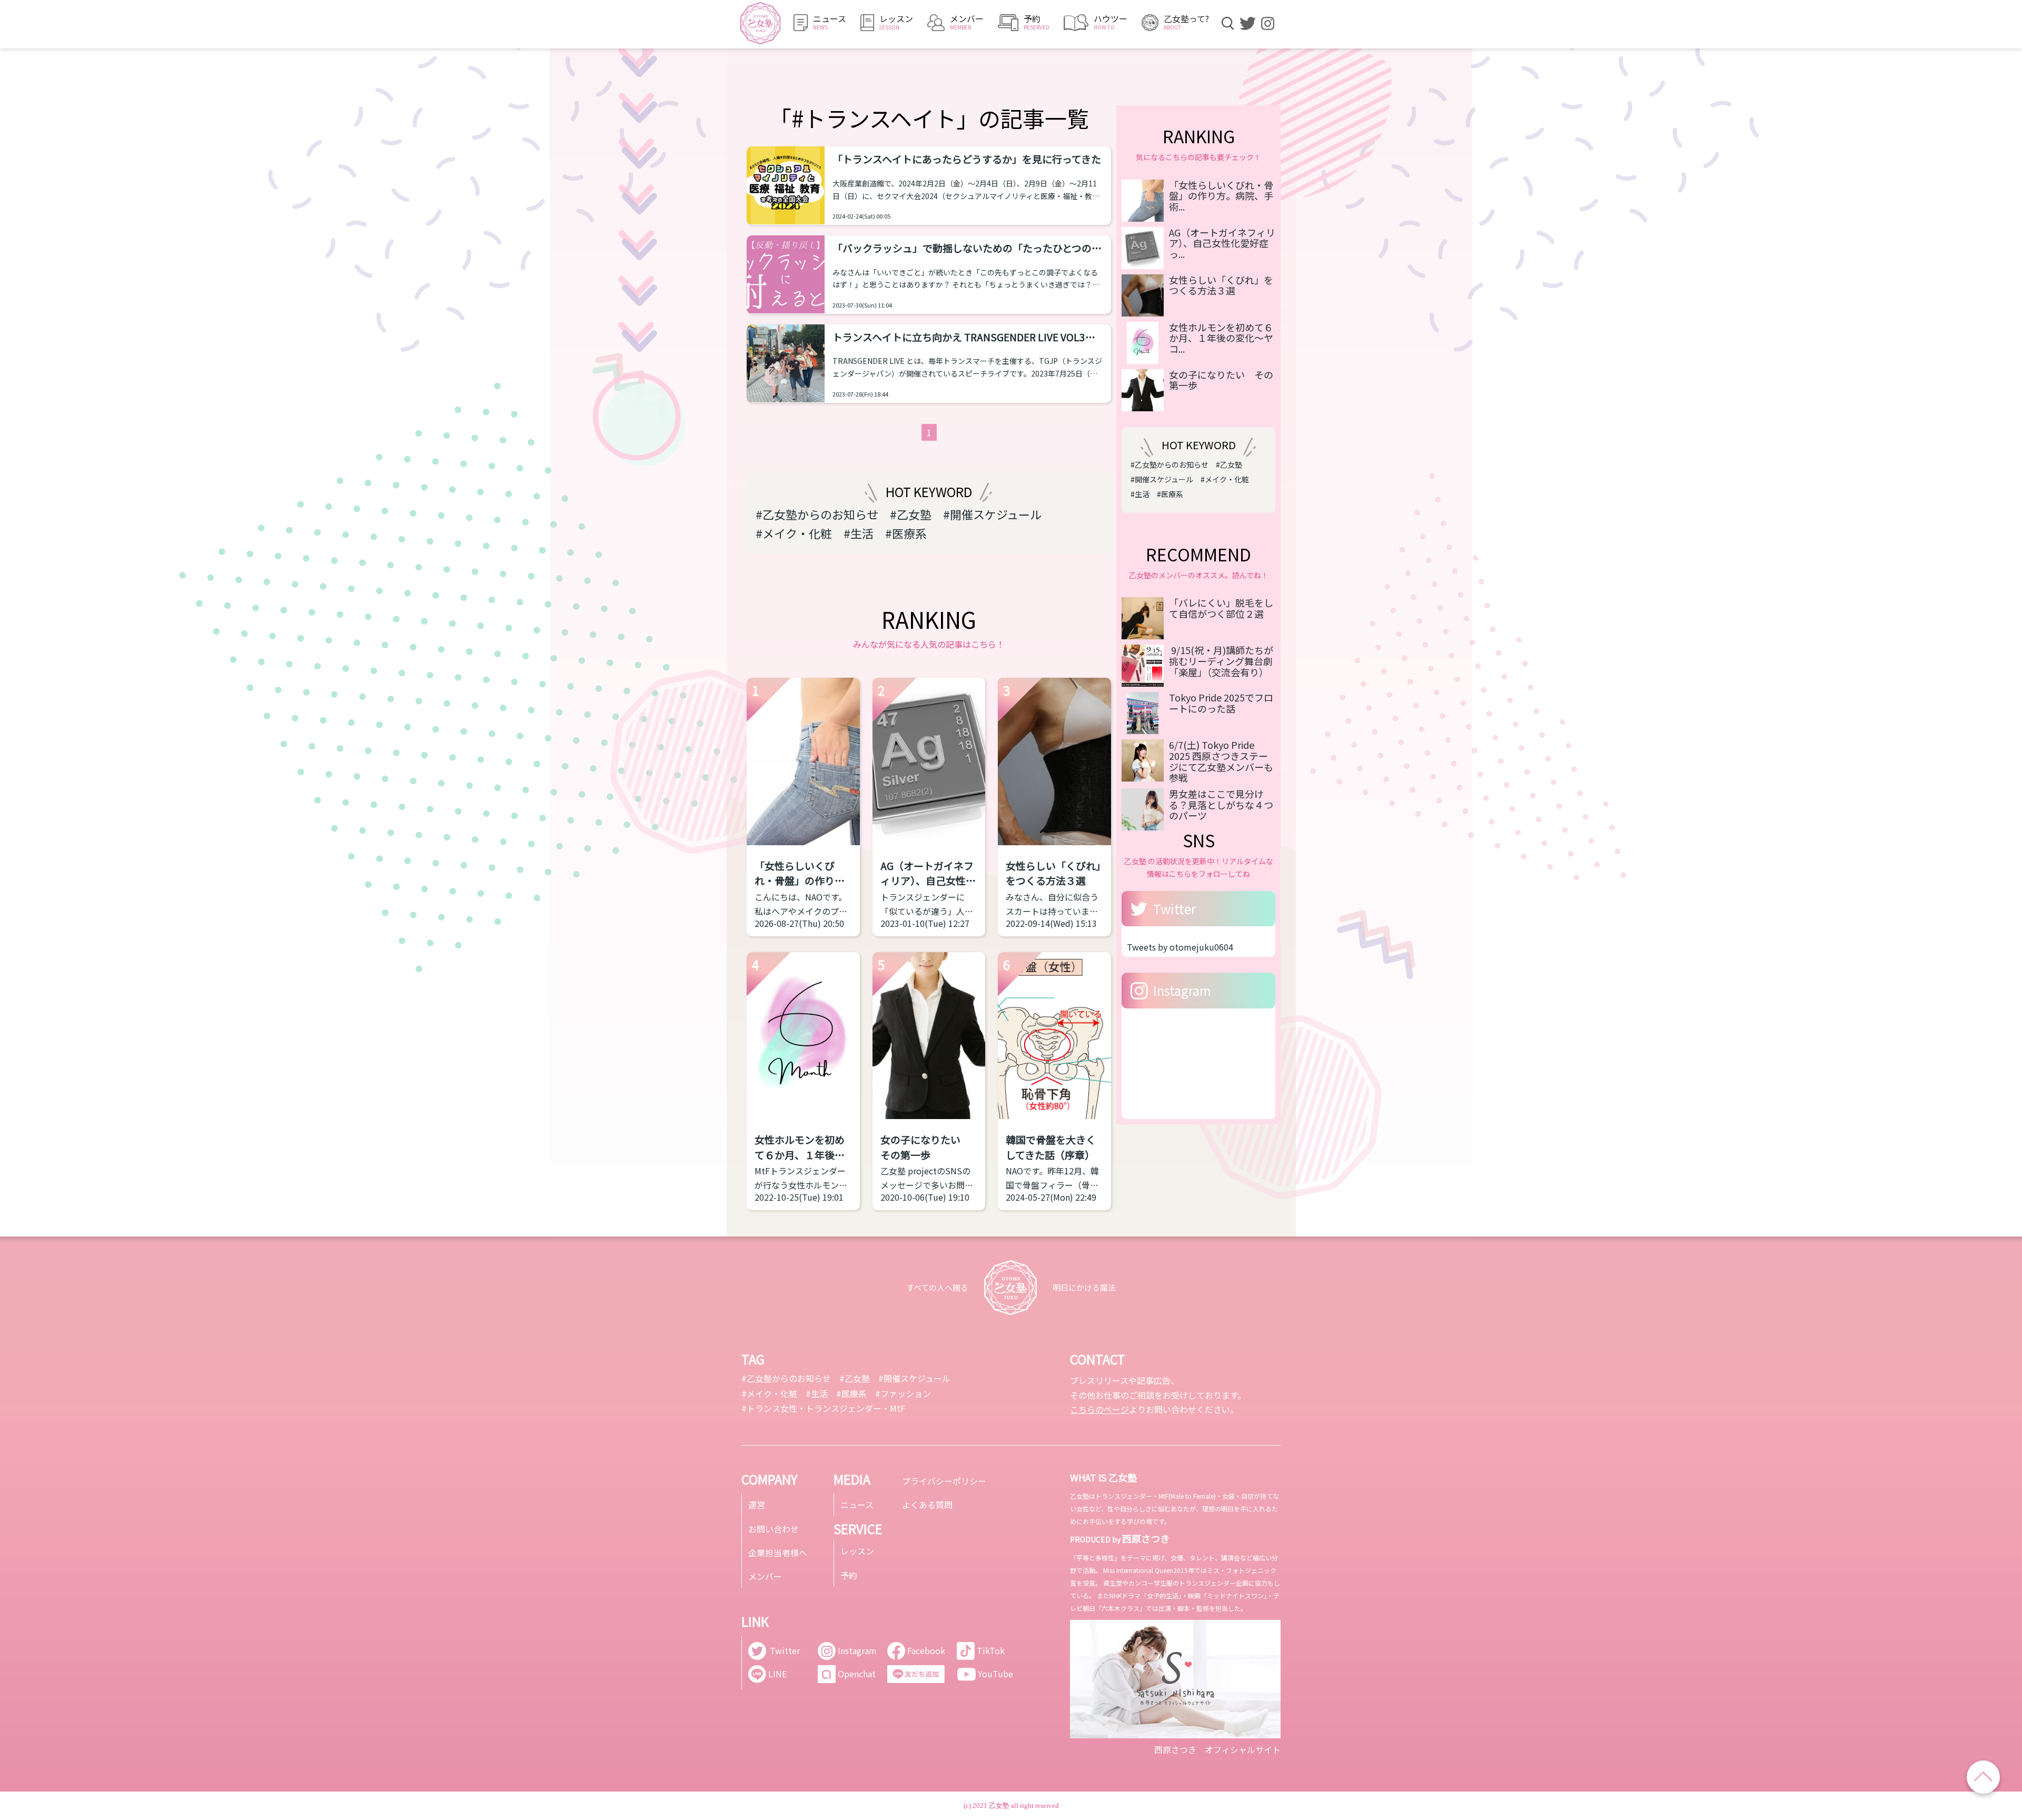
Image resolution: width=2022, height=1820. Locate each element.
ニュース (857, 1505)
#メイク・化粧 (794, 533)
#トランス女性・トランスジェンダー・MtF (823, 1408)
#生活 (859, 533)
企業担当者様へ (778, 1552)
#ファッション (903, 1393)
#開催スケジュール (992, 514)
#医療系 (906, 533)
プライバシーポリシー (944, 1481)
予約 (849, 1575)
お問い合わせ (774, 1529)
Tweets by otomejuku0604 (1180, 947)
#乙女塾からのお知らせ (817, 514)
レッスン (857, 1551)
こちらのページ (1099, 1409)
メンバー (765, 1576)
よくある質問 (927, 1505)
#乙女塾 (911, 514)
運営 (757, 1505)
